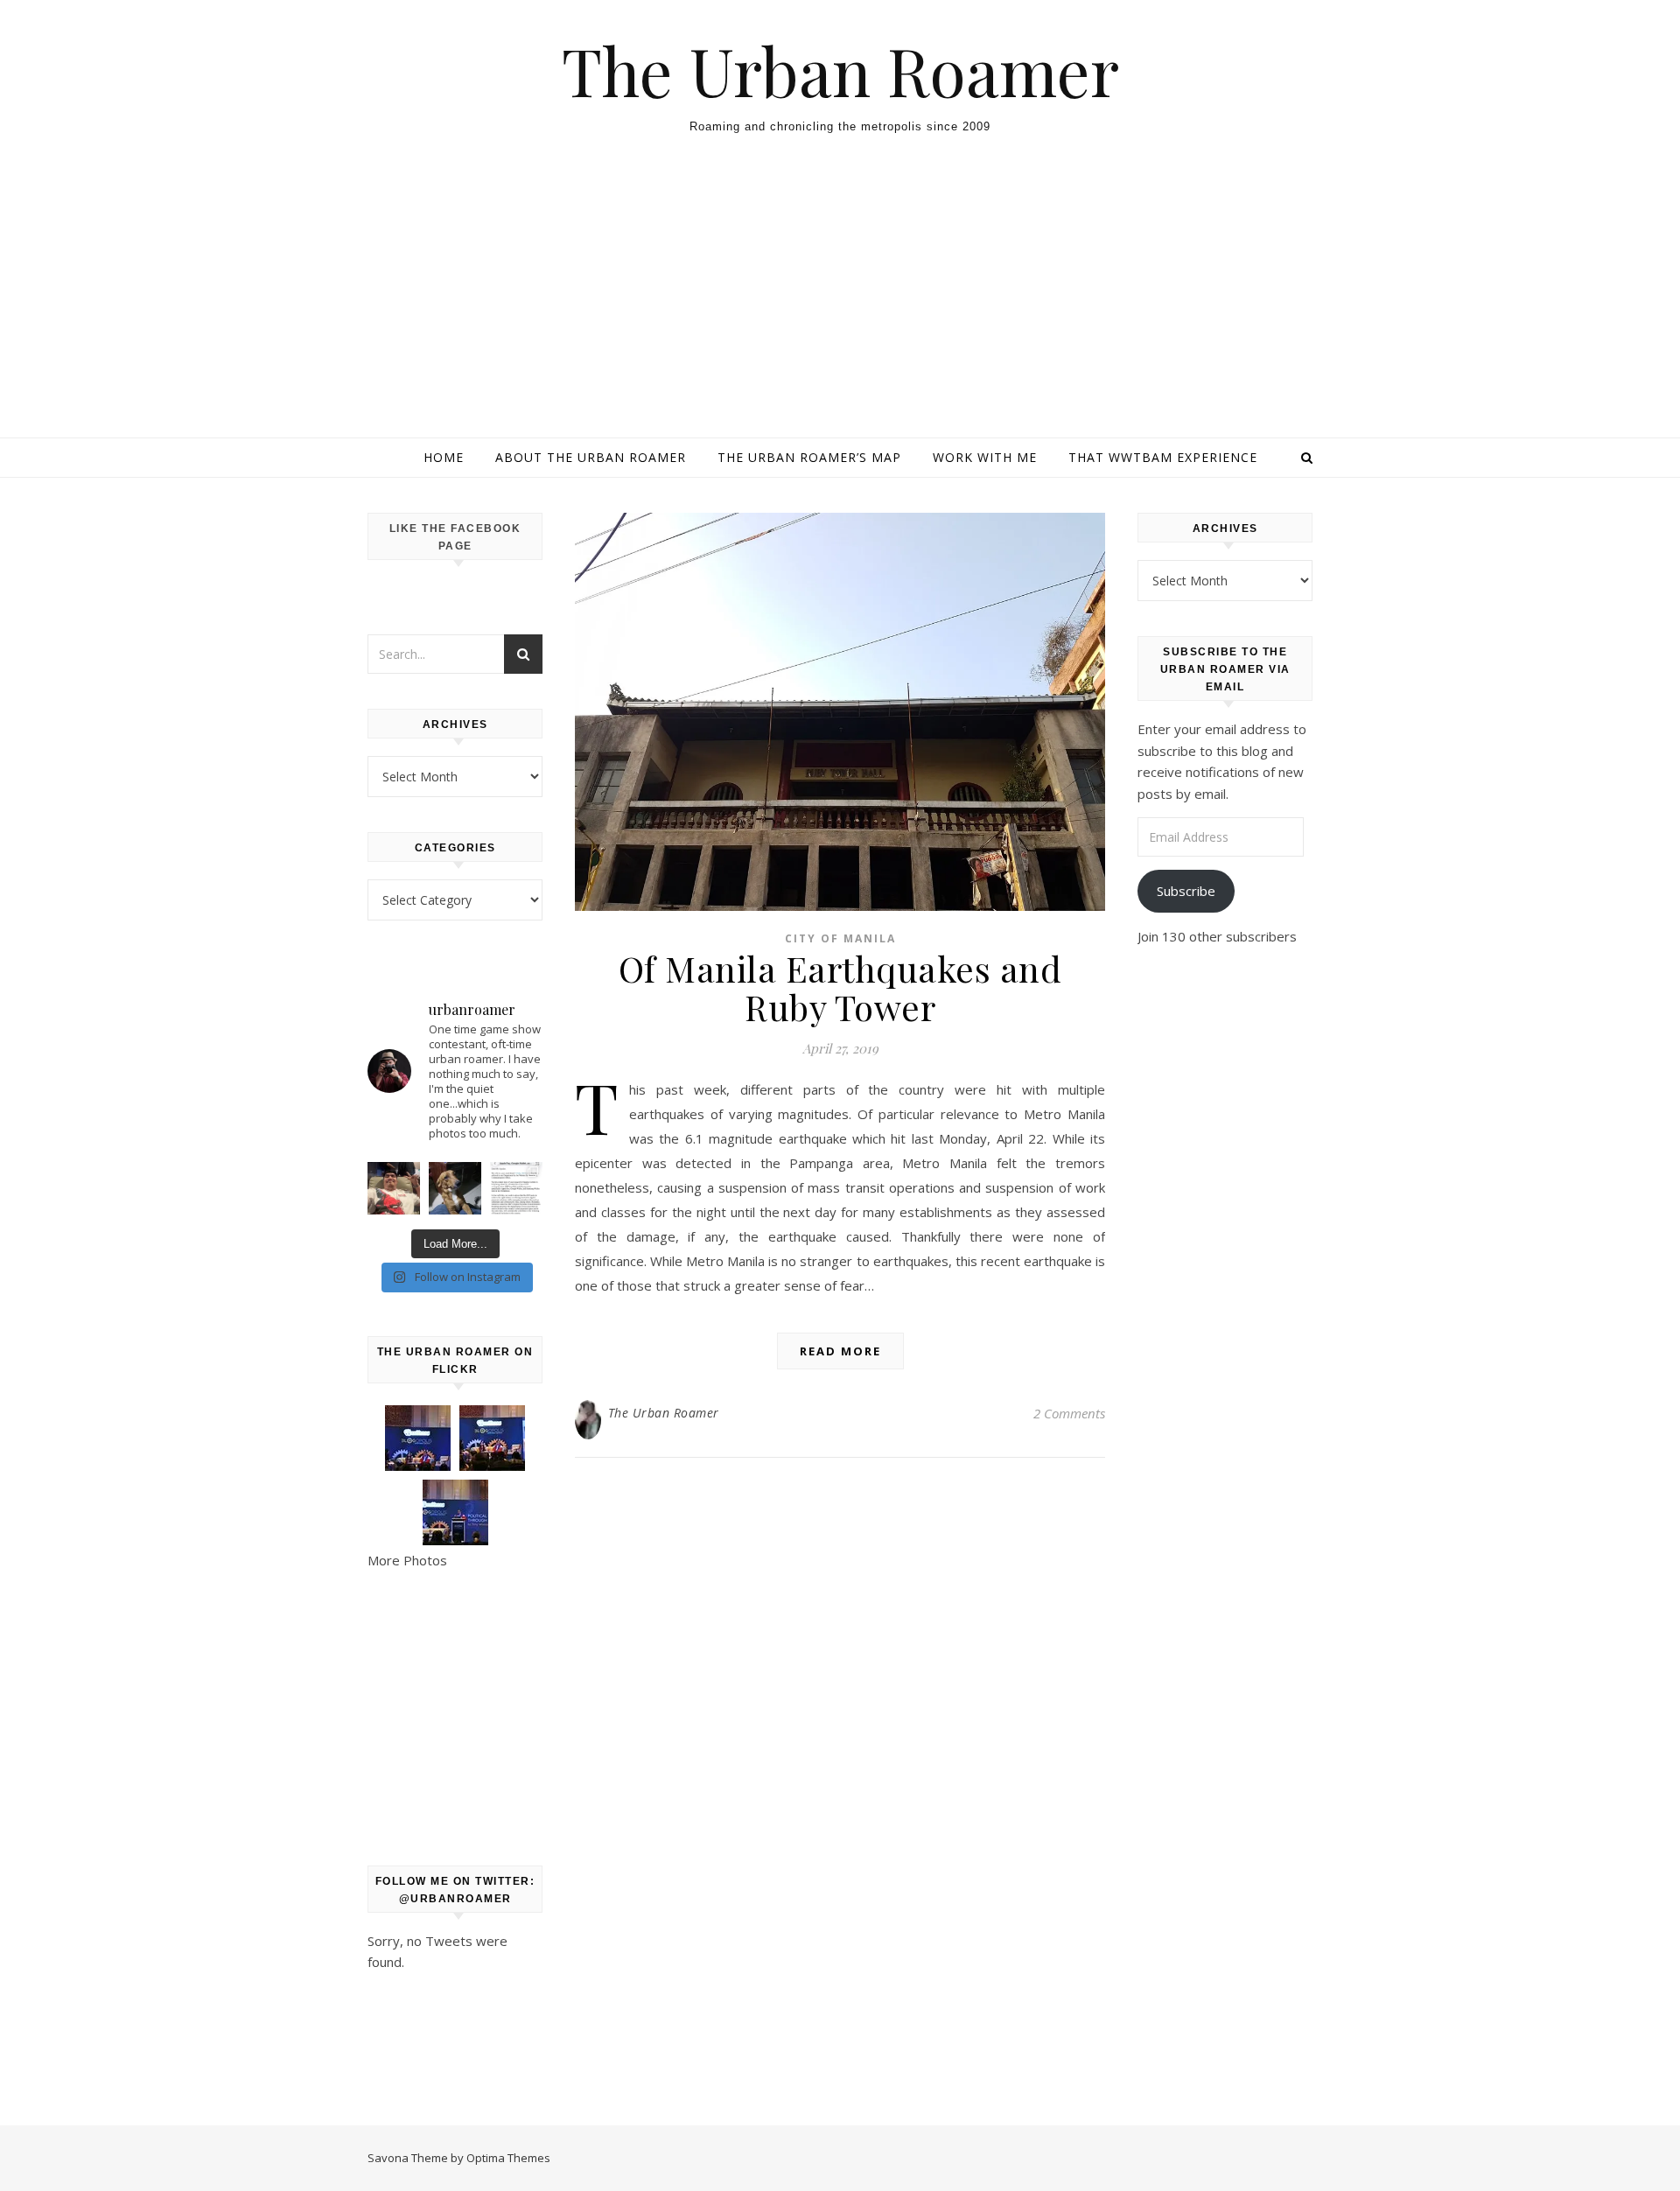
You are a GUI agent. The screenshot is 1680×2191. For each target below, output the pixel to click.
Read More (840, 1351)
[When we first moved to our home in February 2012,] (455, 1188)
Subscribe (1186, 891)
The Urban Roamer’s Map (809, 457)
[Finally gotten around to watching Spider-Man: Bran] (394, 1188)
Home (444, 457)
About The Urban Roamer (591, 457)
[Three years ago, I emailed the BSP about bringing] (516, 1188)
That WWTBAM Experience (1163, 457)
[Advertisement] (840, 306)
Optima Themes (508, 2158)
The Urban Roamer (840, 70)
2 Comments (1069, 1413)
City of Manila (840, 938)
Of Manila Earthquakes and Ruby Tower (840, 987)
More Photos (407, 1560)
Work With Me (985, 457)
